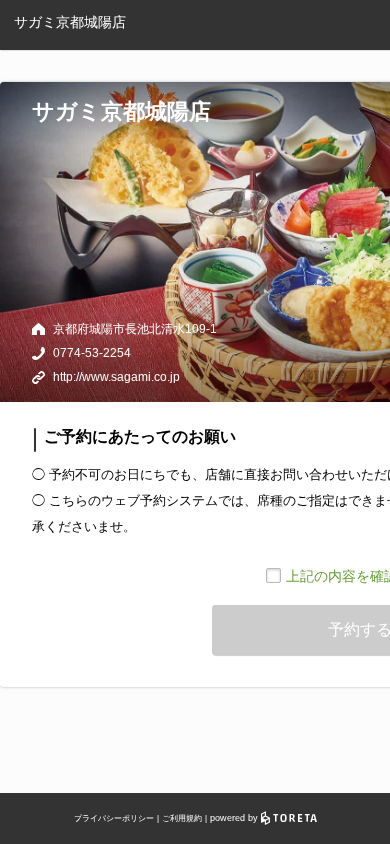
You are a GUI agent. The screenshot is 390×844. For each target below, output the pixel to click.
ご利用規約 (182, 818)
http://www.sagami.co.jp (116, 377)
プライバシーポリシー (114, 818)
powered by (235, 818)
